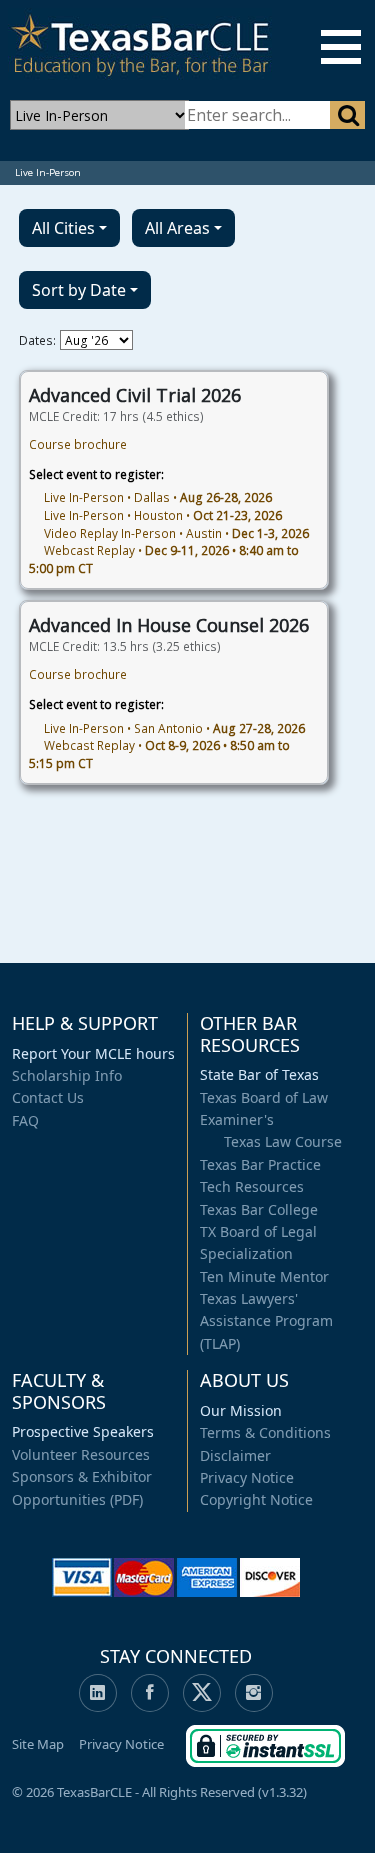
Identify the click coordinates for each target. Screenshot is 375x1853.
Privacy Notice (247, 1477)
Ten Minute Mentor (264, 1276)
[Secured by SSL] (265, 1743)
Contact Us (48, 1097)
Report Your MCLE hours (93, 1053)
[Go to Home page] (140, 48)
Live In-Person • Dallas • (158, 497)
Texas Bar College (259, 1209)
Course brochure (78, 444)
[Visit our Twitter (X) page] (202, 1693)
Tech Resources (252, 1186)
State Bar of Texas (259, 1074)
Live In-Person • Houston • (163, 515)
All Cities (63, 228)
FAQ (25, 1120)
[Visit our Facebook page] (150, 1693)
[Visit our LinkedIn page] (98, 1693)
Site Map (38, 1744)
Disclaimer (235, 1455)
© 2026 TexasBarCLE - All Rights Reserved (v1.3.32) (159, 1792)
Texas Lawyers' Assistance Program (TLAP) (266, 1321)
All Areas (177, 228)
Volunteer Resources (81, 1454)
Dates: (37, 340)
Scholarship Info (67, 1075)
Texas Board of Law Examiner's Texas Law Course (271, 1120)
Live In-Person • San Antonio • (174, 728)
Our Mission (241, 1410)
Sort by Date (79, 290)
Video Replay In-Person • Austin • (176, 533)
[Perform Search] (347, 115)
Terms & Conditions (265, 1432)
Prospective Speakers (83, 1431)
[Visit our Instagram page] (254, 1693)
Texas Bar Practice (260, 1164)
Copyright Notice (256, 1499)
